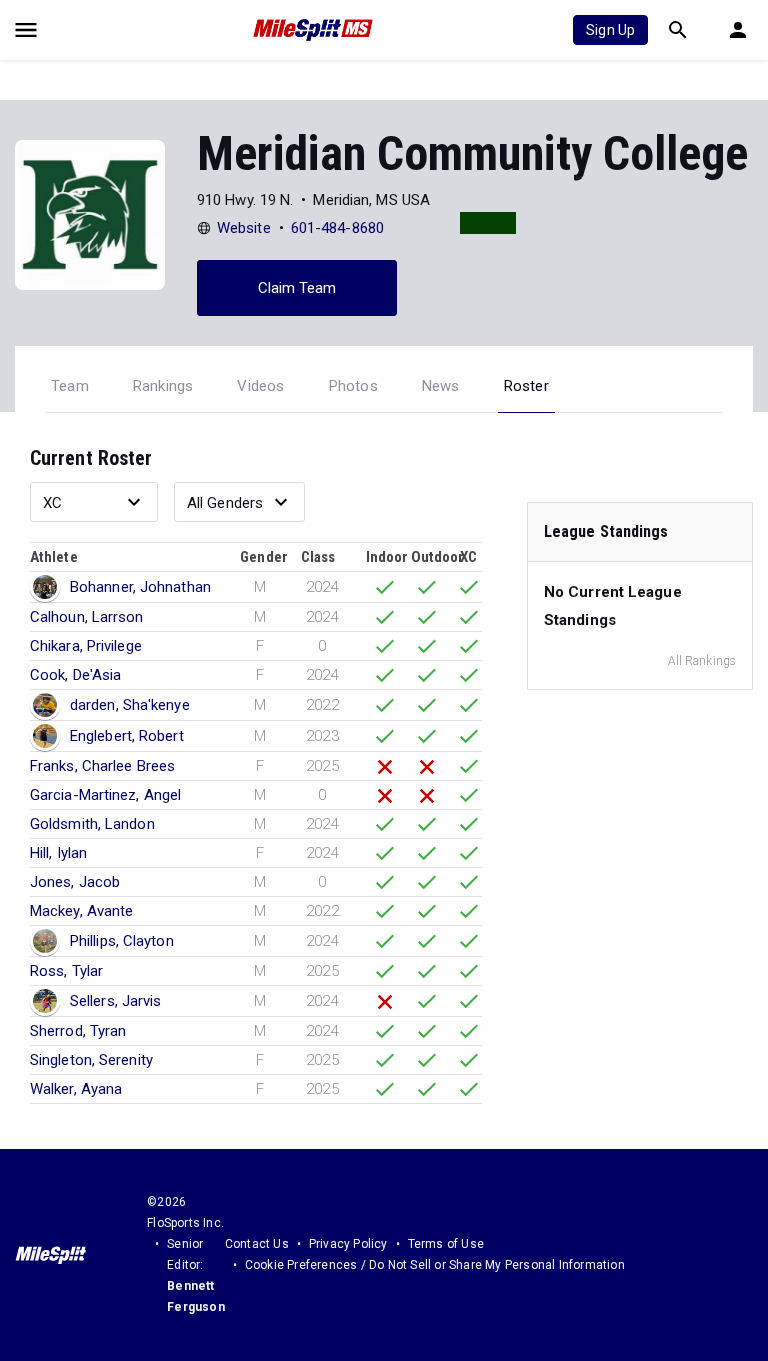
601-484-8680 (337, 228)
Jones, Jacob (75, 882)
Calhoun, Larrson (87, 617)
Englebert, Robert (127, 736)
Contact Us (257, 1244)
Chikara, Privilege (86, 646)
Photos (353, 386)
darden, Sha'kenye (130, 705)
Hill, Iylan (58, 853)
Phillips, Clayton (122, 941)
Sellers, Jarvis (116, 1001)
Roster (526, 386)
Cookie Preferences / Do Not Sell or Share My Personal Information (435, 1265)
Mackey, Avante (81, 911)
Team (70, 386)
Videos (260, 386)
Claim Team (297, 288)
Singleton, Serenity (91, 1060)
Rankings (163, 386)
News (441, 386)
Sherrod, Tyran (78, 1031)
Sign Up (610, 30)
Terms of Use (446, 1244)
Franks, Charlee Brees (102, 766)
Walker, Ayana (76, 1089)
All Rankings (702, 661)
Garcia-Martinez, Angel (105, 795)
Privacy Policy (348, 1244)
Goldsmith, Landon (92, 824)
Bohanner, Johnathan (140, 587)
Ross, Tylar (66, 971)
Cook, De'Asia (75, 675)
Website (244, 228)
